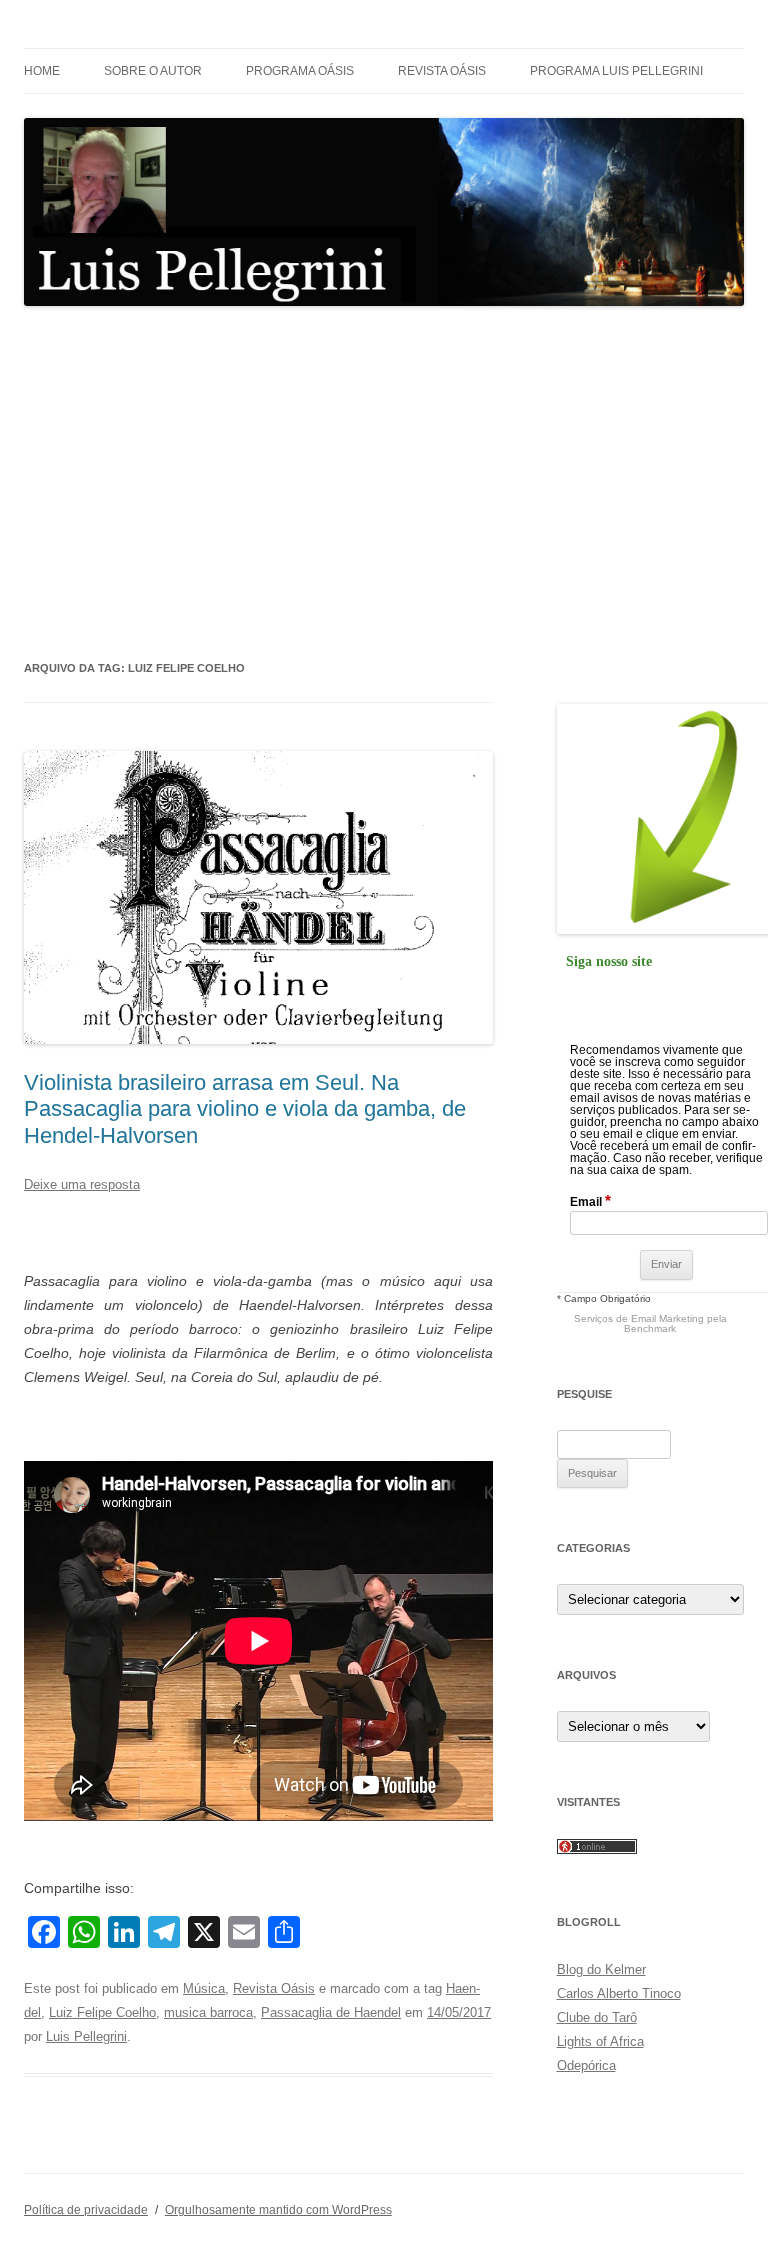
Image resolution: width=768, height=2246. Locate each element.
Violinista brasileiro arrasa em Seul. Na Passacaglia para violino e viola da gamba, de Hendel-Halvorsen (245, 1109)
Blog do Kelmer (601, 1969)
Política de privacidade (86, 2210)
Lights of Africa (600, 2041)
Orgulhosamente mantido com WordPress (278, 2210)
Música (204, 1988)
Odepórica (586, 2065)
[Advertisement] (384, 482)
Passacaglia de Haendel (331, 2012)
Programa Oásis (300, 71)
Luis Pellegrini (86, 2036)
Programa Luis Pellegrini (616, 71)
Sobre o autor (153, 71)
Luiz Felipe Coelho (102, 2012)
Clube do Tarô (597, 2017)
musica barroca (208, 2012)
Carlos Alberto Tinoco (619, 1993)
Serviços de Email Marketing (639, 1318)
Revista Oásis (442, 71)
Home (42, 71)
